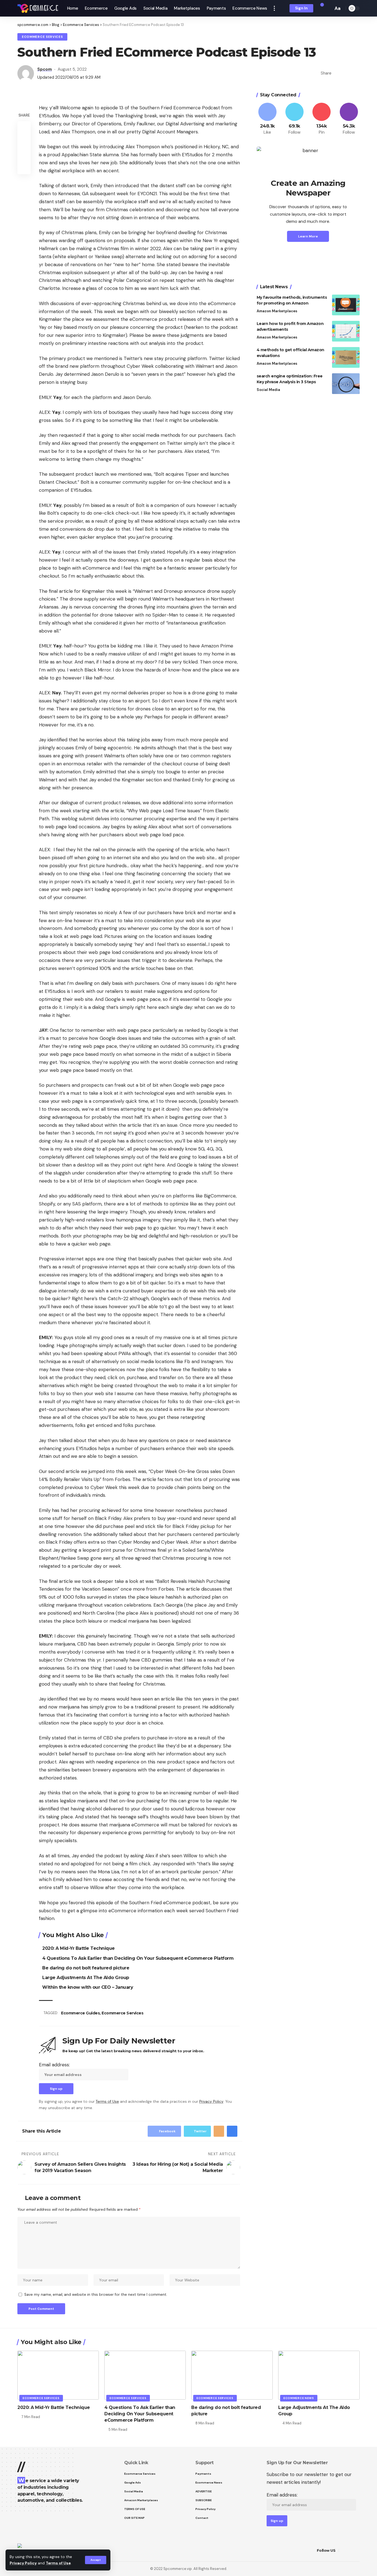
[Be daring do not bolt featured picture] (232, 2375)
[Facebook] (267, 119)
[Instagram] (349, 119)
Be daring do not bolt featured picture (86, 1968)
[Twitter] (294, 119)
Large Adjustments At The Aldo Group (86, 1978)
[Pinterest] (322, 119)
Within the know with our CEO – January (88, 1987)
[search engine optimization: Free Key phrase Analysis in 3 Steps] (346, 384)
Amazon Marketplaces (277, 311)
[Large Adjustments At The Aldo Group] (319, 2375)
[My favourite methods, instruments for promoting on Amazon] (346, 305)
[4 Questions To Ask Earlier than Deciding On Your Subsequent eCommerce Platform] (145, 2375)
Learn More (308, 236)
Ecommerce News (299, 2398)
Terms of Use (58, 2563)
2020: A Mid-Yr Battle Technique (79, 1948)
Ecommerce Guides (80, 2013)
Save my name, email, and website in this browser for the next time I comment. (96, 2295)
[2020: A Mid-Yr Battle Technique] (58, 2375)
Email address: (54, 2065)
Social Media (268, 390)
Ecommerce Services (42, 37)
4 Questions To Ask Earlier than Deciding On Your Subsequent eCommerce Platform (138, 1958)
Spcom (45, 69)
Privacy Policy (23, 2563)
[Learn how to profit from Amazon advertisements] (346, 331)
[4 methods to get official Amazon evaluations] (346, 357)
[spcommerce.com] (38, 8)
